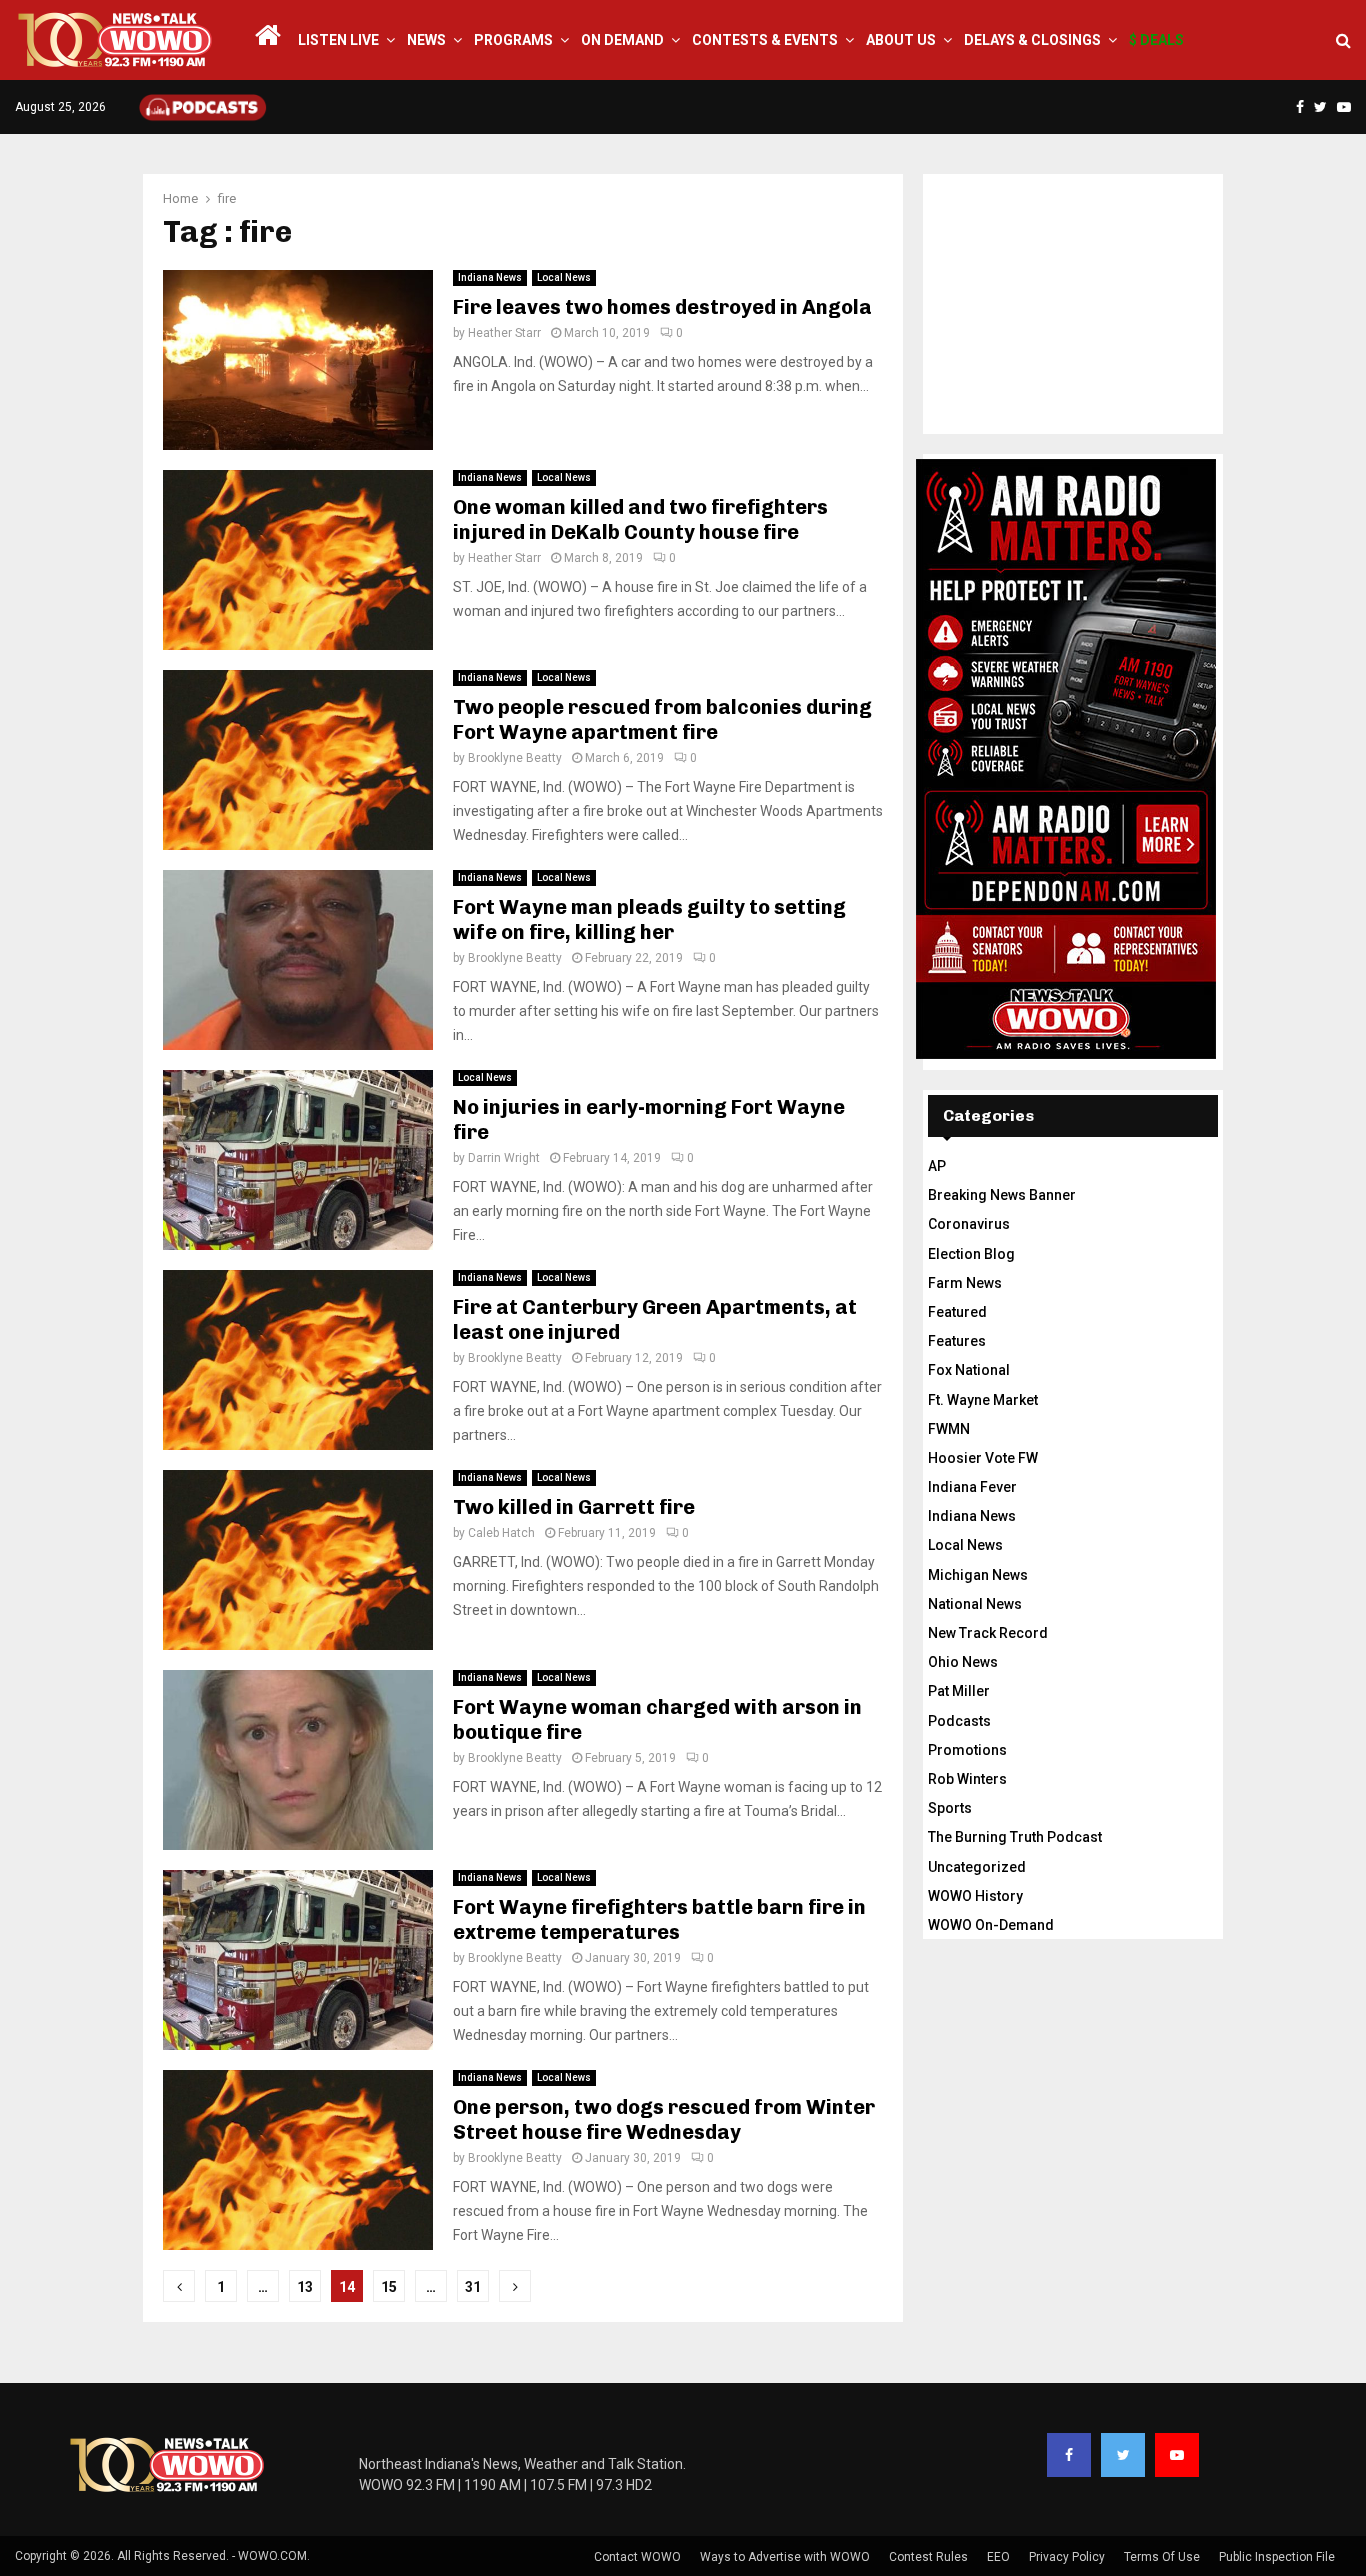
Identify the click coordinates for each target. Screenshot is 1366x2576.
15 (389, 2287)
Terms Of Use (1162, 2557)
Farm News (965, 1283)
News (426, 40)
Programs (513, 40)
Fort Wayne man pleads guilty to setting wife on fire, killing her (649, 919)
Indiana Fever (972, 1487)
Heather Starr (504, 333)
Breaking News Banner (1002, 1195)
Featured (957, 1312)
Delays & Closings (1032, 40)
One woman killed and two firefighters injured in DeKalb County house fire (640, 519)
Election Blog (971, 1254)
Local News (564, 277)
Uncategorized (977, 1867)
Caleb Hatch (501, 1533)
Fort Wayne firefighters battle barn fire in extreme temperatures (659, 1919)
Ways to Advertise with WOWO (785, 2557)
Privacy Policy (1067, 2557)
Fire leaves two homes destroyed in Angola (662, 307)
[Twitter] (1123, 2455)
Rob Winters (967, 1779)
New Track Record (988, 1633)
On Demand (622, 40)
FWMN (949, 1429)
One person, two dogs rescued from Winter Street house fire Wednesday (664, 2119)
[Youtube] (1177, 2455)
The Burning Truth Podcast (1015, 1837)
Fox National (969, 1370)
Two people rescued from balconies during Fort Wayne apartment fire (662, 719)
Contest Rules (928, 2557)
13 (305, 2287)
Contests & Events (765, 40)
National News (975, 1604)
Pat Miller (959, 1691)
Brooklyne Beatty (515, 758)
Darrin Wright (504, 1158)
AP (937, 1166)
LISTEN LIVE (338, 40)
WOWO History (975, 1896)
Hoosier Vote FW (983, 1458)
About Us (901, 40)
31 (473, 2287)
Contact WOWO (637, 2557)
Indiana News (490, 277)
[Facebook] (1069, 2455)
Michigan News (978, 1575)
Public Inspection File (1277, 2557)
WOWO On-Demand (991, 1925)
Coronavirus (969, 1224)
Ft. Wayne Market (983, 1400)
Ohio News (963, 1662)
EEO (998, 2557)
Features (957, 1341)
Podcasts (959, 1721)
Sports (950, 1808)
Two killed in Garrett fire (574, 1507)
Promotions (967, 1750)
